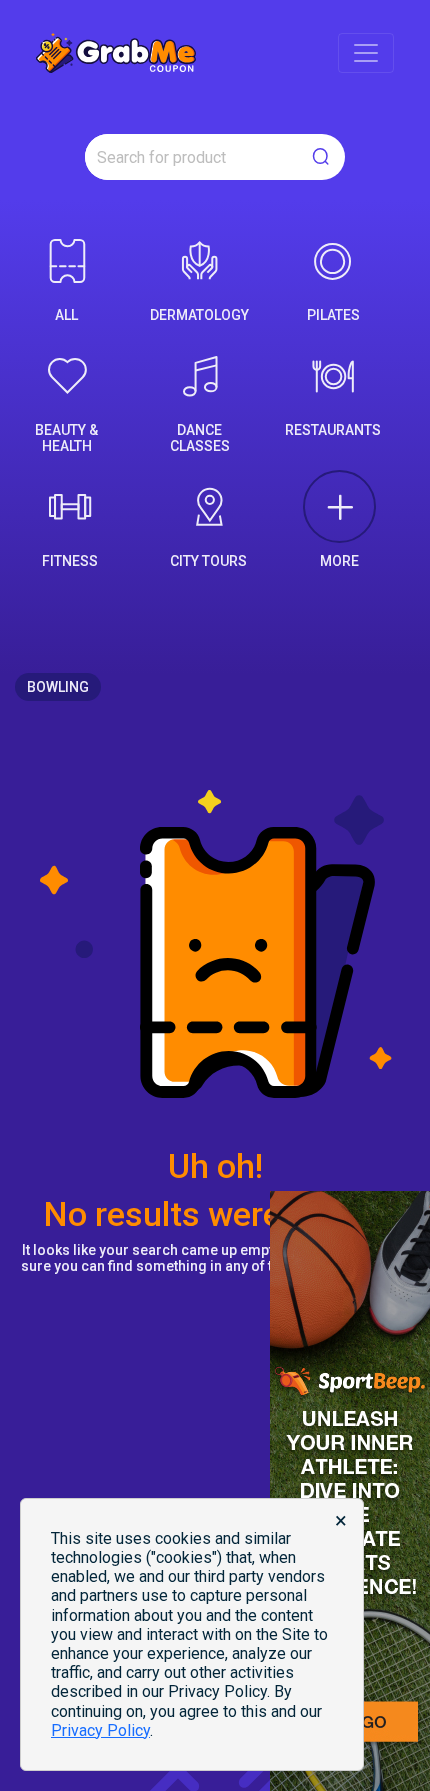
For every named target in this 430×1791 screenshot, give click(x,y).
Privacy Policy (100, 1730)
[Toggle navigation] (366, 53)
